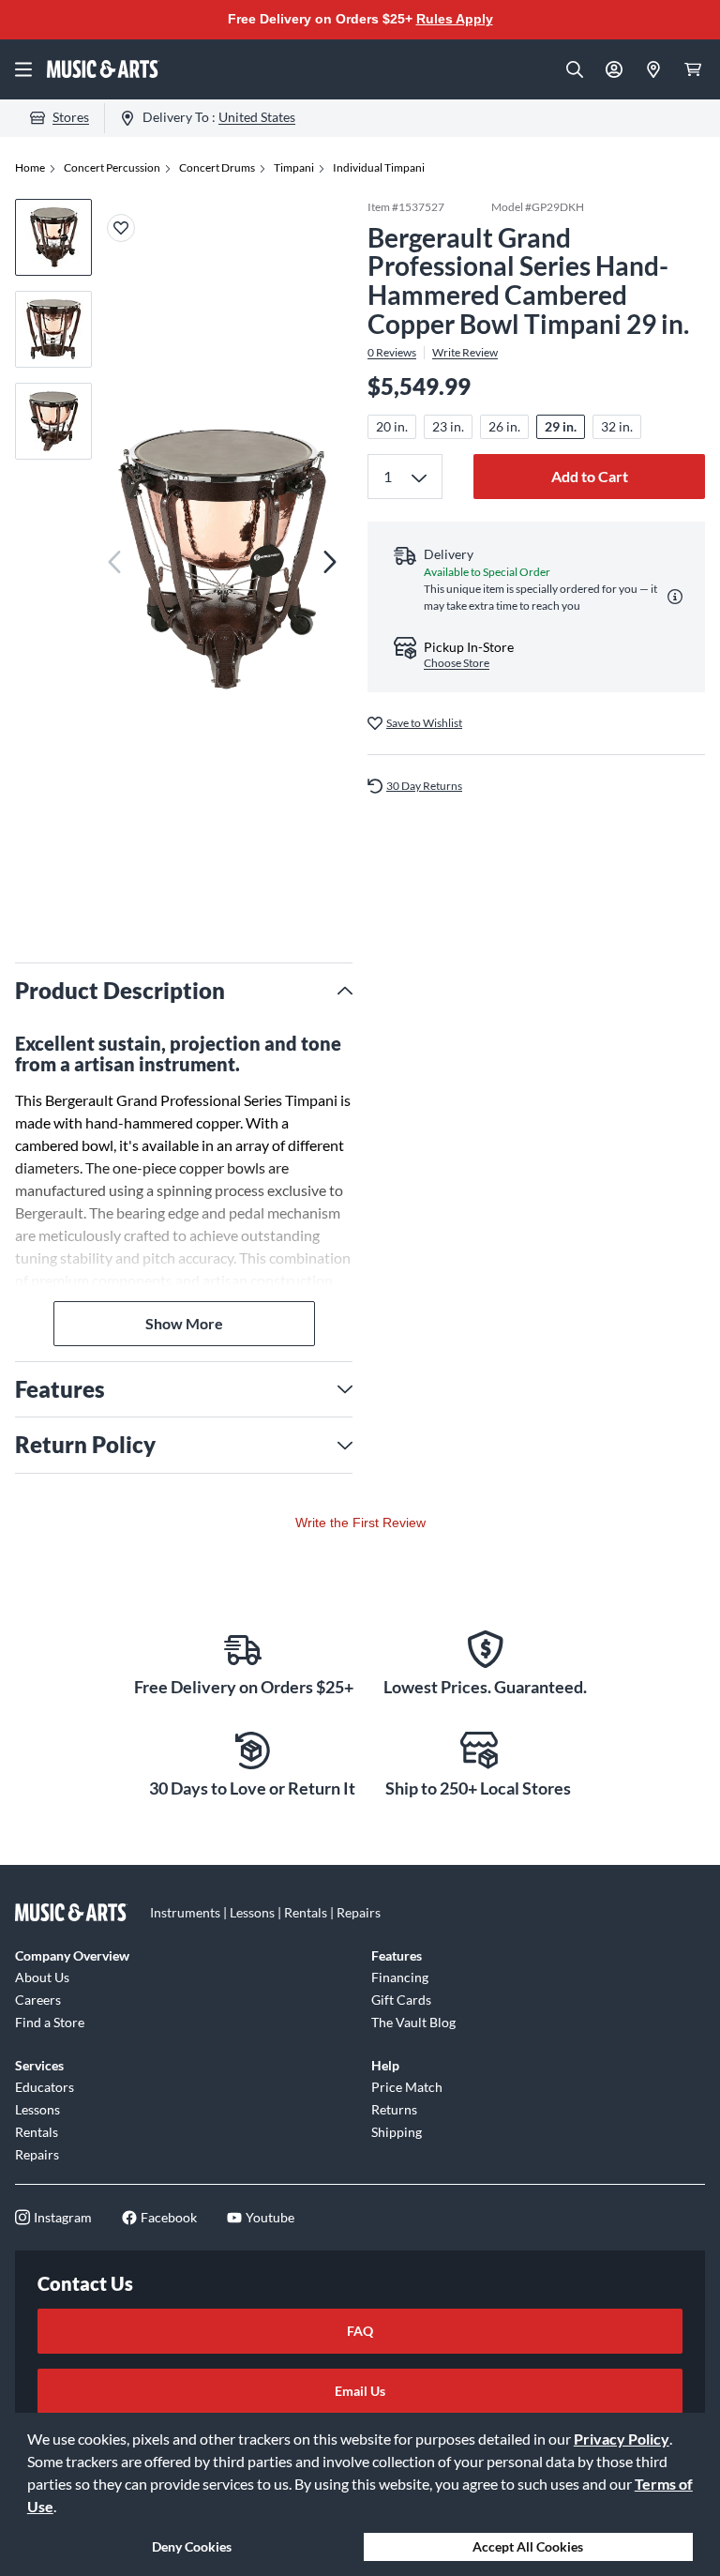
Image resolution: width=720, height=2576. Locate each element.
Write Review (465, 353)
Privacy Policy (622, 2439)
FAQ (360, 2331)
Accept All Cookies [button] (528, 2546)
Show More (184, 1323)
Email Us (360, 2391)
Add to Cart (590, 476)
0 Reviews (392, 353)
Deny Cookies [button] (192, 2546)
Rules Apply (455, 19)
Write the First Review (360, 1523)
